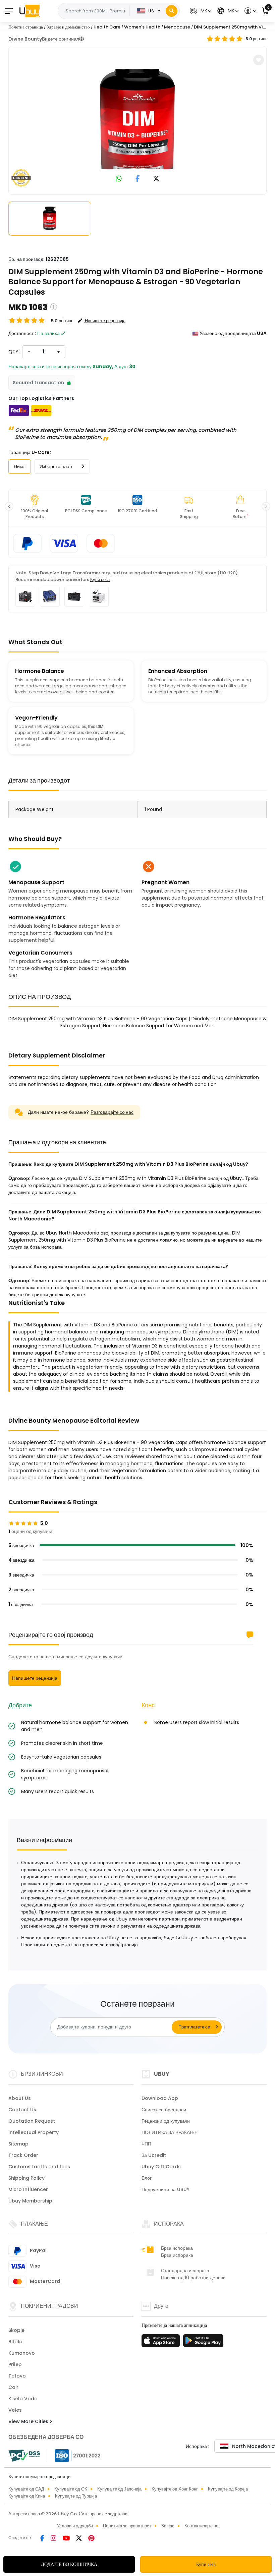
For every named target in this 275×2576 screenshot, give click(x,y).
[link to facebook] (138, 179)
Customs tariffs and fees (39, 2167)
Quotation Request (32, 2121)
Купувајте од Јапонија (119, 2489)
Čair (13, 2387)
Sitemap (18, 2144)
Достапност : (22, 333)
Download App (160, 2098)
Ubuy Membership (30, 2201)
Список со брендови (164, 2110)
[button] (200, 11)
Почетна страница (26, 27)
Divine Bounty (25, 39)
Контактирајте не (201, 2526)
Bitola (15, 2342)
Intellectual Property (34, 2132)
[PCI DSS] (24, 2456)
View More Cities (29, 2421)
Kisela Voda (23, 2399)
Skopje (16, 2330)
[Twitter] (79, 2539)
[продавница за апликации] (162, 2343)
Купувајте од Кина (27, 2496)
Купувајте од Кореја (228, 2489)
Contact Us (22, 2110)
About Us (20, 2098)
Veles (15, 2410)
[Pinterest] (91, 2539)
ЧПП (146, 2144)
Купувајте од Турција (76, 2496)
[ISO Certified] (74, 2455)
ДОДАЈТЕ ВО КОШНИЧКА (69, 2564)
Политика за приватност (127, 2526)
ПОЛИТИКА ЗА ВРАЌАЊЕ (170, 2132)
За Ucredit (154, 2155)
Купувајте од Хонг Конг (175, 2489)
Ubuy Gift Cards (161, 2167)
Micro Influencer (28, 2189)
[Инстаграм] (54, 2539)
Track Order (23, 2155)
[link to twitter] (156, 179)
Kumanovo (22, 2353)
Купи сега (206, 2564)
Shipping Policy (26, 2178)
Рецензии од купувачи (166, 2121)
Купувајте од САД (26, 2489)
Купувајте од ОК (71, 2489)
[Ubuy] (30, 11)
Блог (147, 2178)
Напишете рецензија (35, 1678)
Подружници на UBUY (166, 2189)
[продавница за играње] (203, 2343)
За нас (168, 2526)
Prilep (15, 2364)
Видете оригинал (61, 39)
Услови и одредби (75, 2526)
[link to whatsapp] (119, 179)
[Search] (172, 11)
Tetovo (17, 2376)
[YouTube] (67, 2539)
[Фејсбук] (43, 2539)
